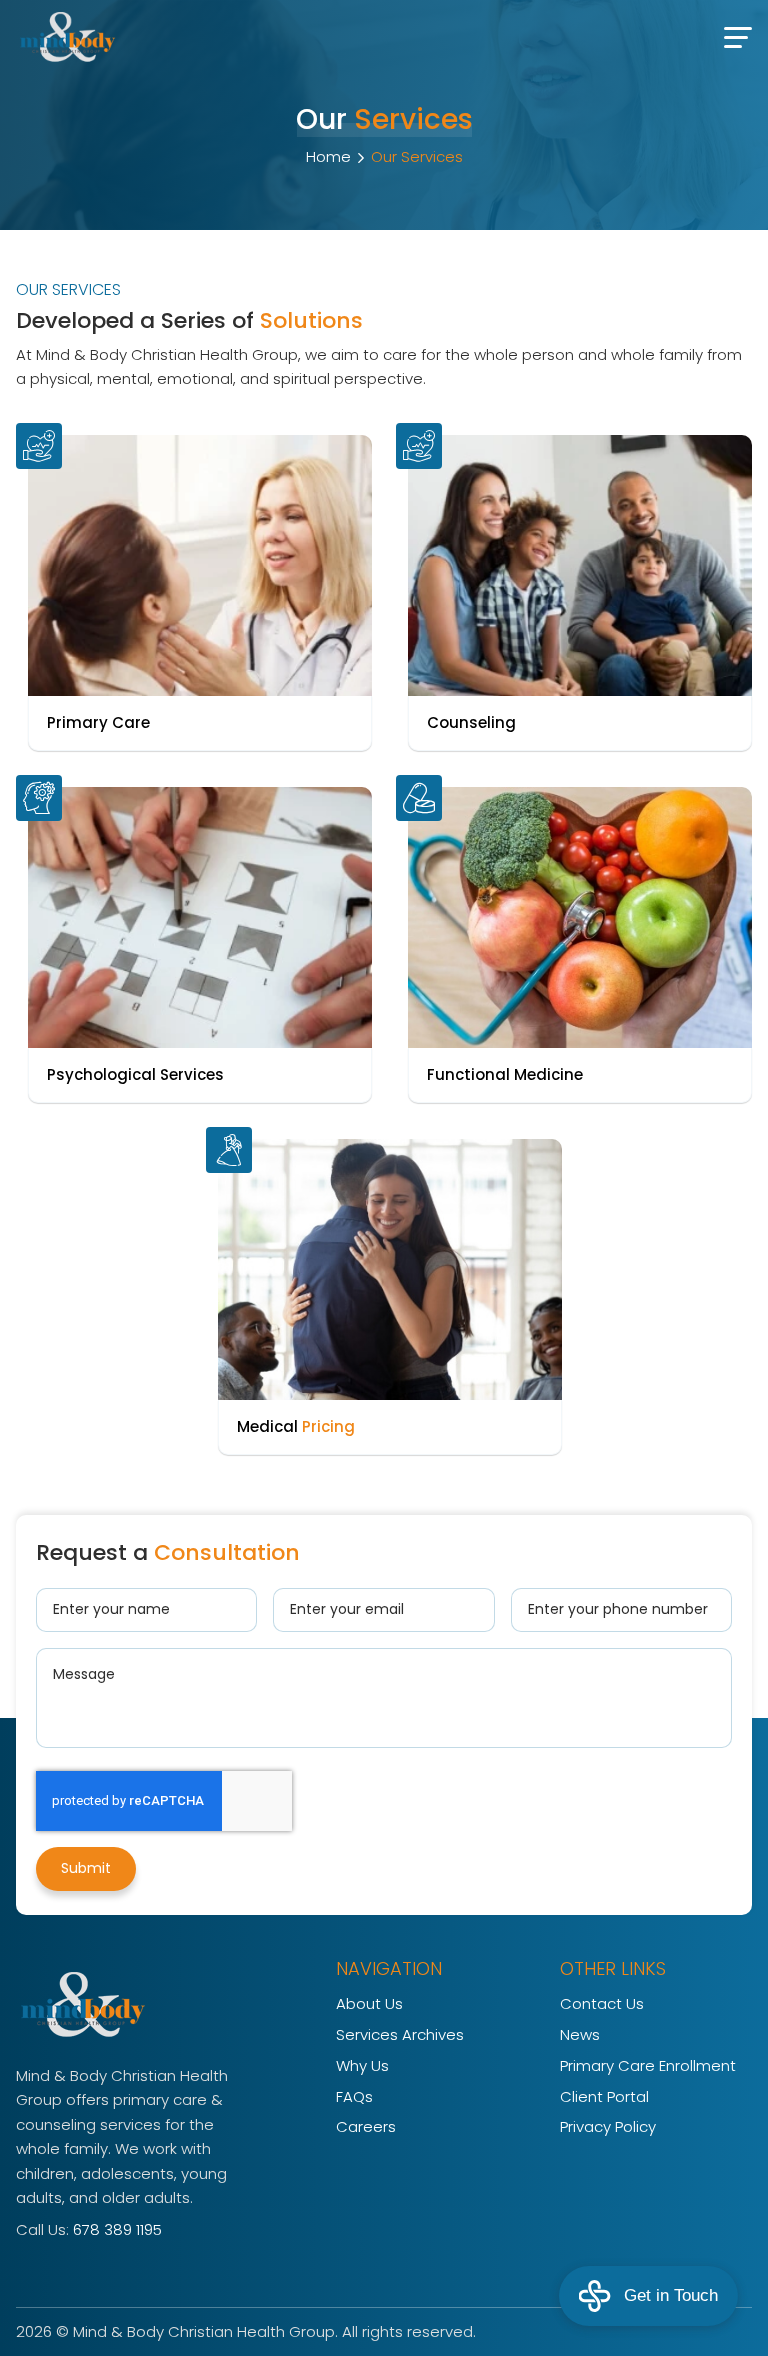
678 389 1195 (117, 2229)
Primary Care (98, 722)
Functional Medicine (505, 1074)
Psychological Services (135, 1074)
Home (328, 156)
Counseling (471, 722)
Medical (296, 1426)
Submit (86, 1868)
